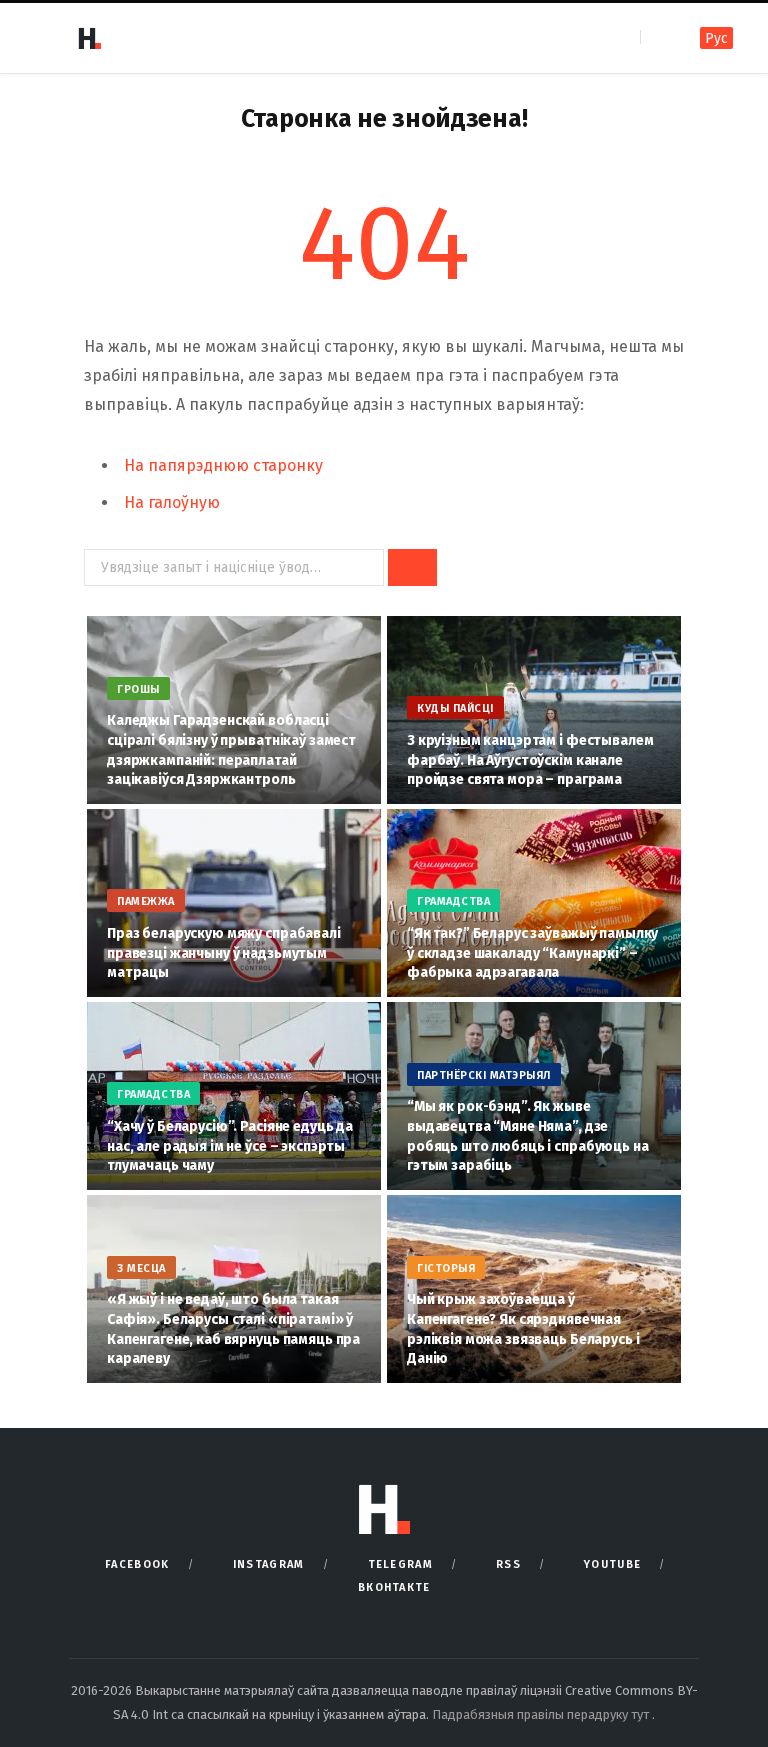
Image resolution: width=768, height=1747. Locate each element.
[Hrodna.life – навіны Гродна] (89, 38)
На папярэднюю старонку (223, 465)
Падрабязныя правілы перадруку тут (542, 1714)
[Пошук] (657, 37)
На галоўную (172, 502)
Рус (716, 38)
